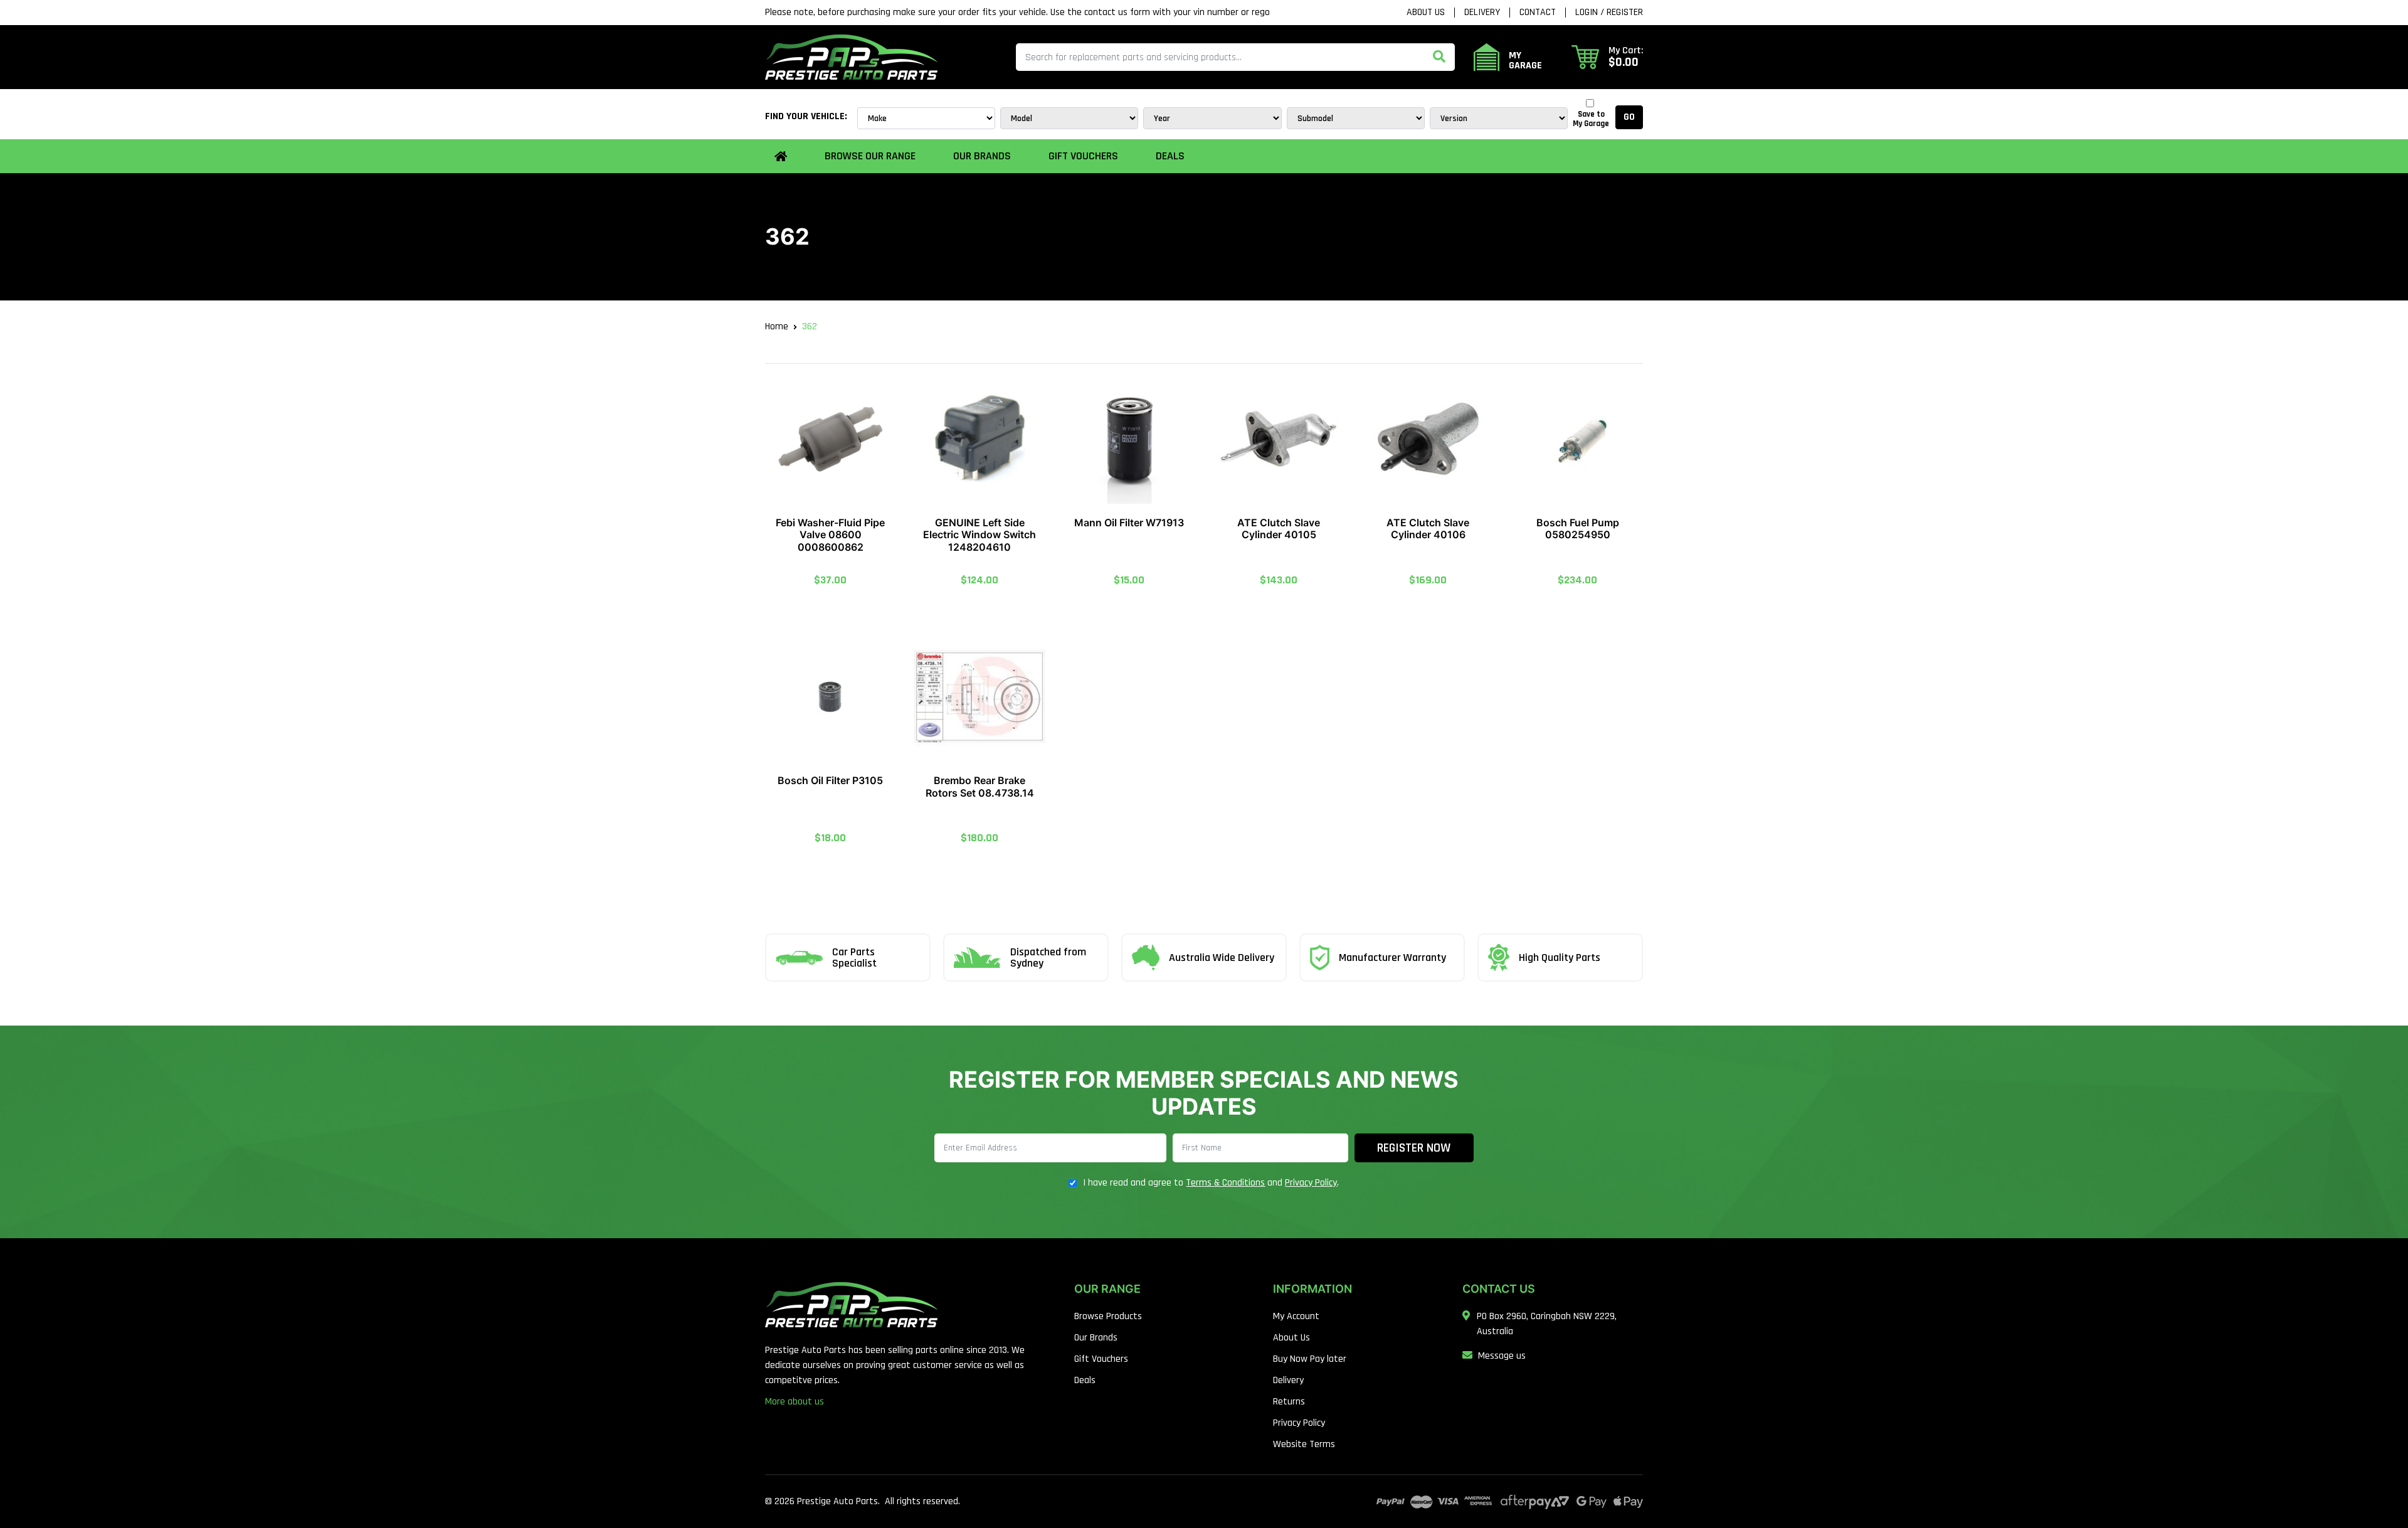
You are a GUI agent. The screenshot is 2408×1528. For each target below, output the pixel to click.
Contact (1538, 13)
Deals (1170, 156)
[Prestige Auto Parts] (851, 57)
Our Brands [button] (982, 156)
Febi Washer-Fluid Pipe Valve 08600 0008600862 (830, 534)
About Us (1426, 13)
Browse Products (1108, 1316)
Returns (1289, 1402)
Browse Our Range (870, 156)
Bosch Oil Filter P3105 (830, 780)
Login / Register (1609, 13)
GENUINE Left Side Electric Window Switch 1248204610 (980, 534)
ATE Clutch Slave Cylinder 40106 (1428, 528)
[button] (1607, 57)
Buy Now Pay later (1310, 1359)
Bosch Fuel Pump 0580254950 (1578, 528)
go (1629, 117)
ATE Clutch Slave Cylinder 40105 (1279, 528)
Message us (1502, 1356)
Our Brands (1096, 1338)
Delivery (1482, 13)
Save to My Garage (1591, 119)
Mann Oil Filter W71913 (1129, 523)
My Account (1296, 1316)
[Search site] (1439, 57)
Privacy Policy (1311, 1183)
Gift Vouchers (1083, 156)
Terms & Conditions (1225, 1183)
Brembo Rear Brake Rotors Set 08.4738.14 (980, 786)
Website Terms (1304, 1444)
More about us (795, 1402)
